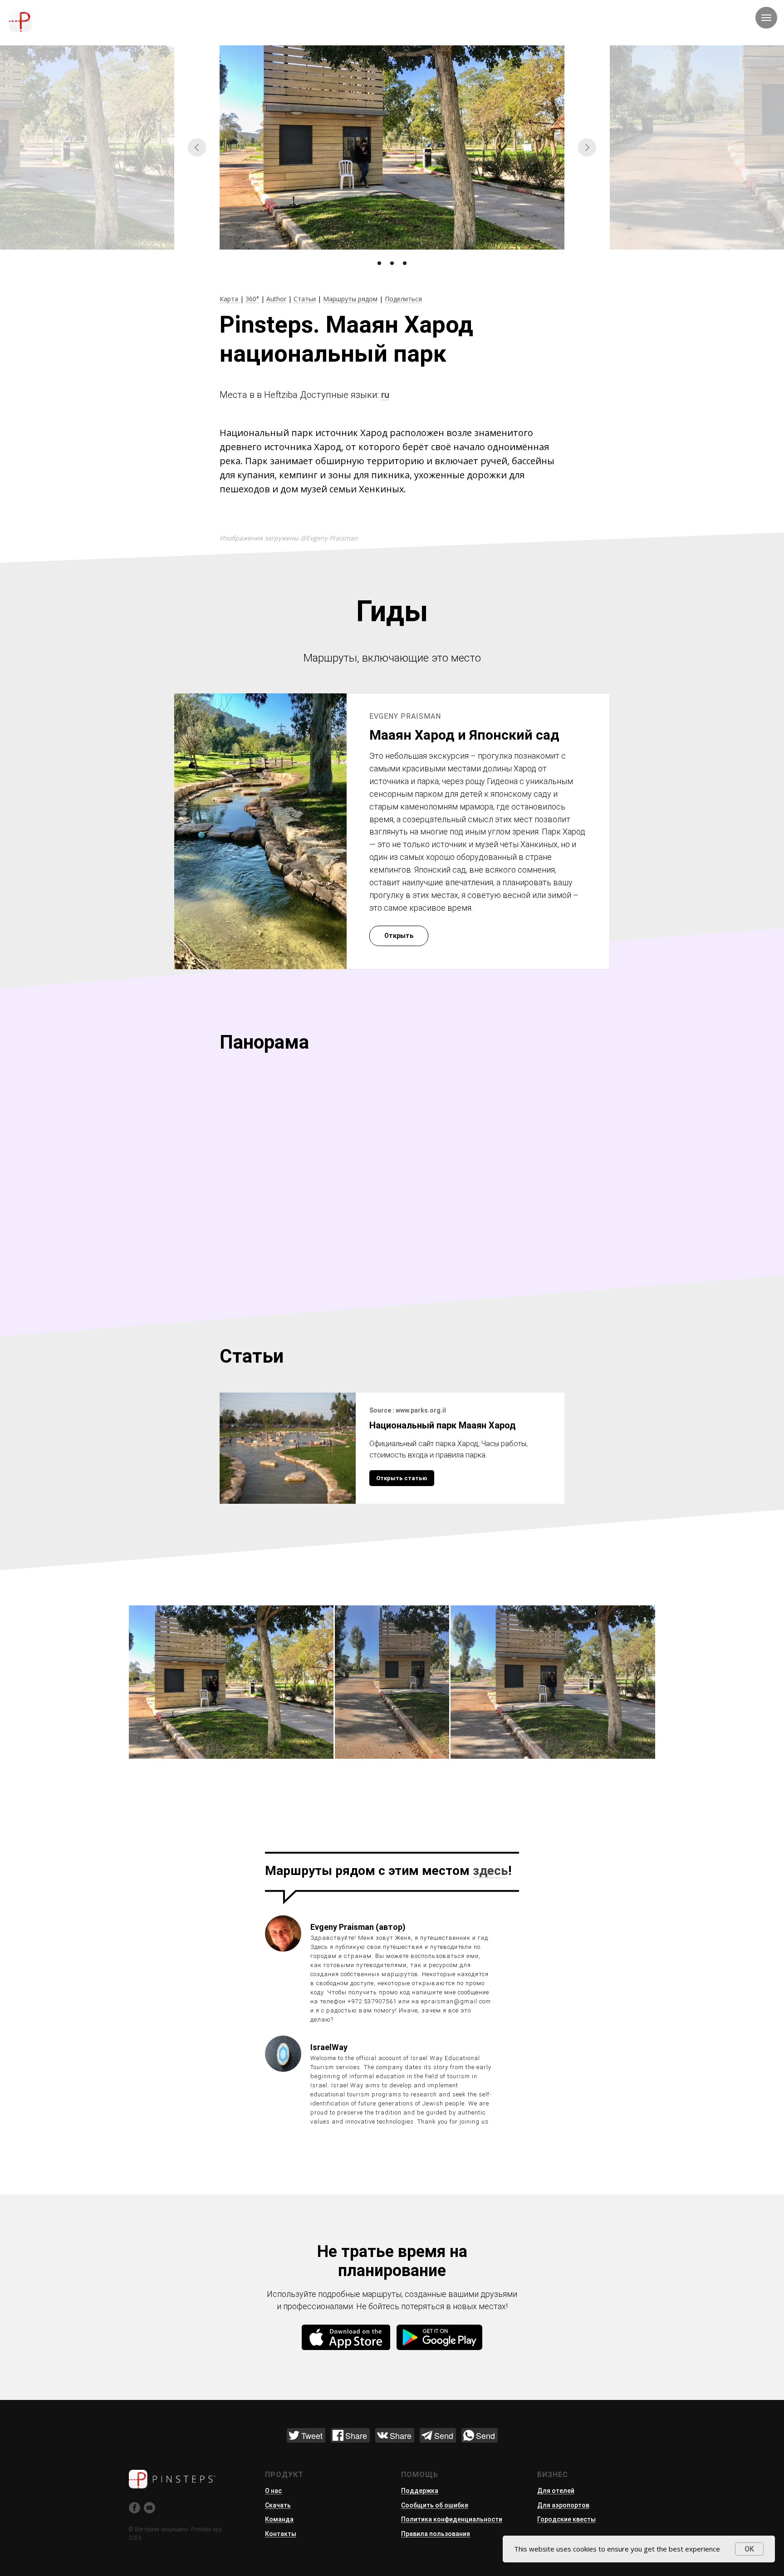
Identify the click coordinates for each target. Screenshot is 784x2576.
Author (276, 299)
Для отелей (556, 2491)
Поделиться (403, 299)
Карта (230, 299)
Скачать (278, 2505)
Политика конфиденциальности (452, 2519)
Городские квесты (566, 2519)
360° (252, 299)
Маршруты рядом (350, 299)
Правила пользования (436, 2534)
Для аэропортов (563, 2505)
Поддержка (420, 2491)
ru (385, 395)
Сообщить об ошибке (435, 2505)
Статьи (305, 299)
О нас (273, 2491)
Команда (279, 2519)
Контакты (281, 2534)
